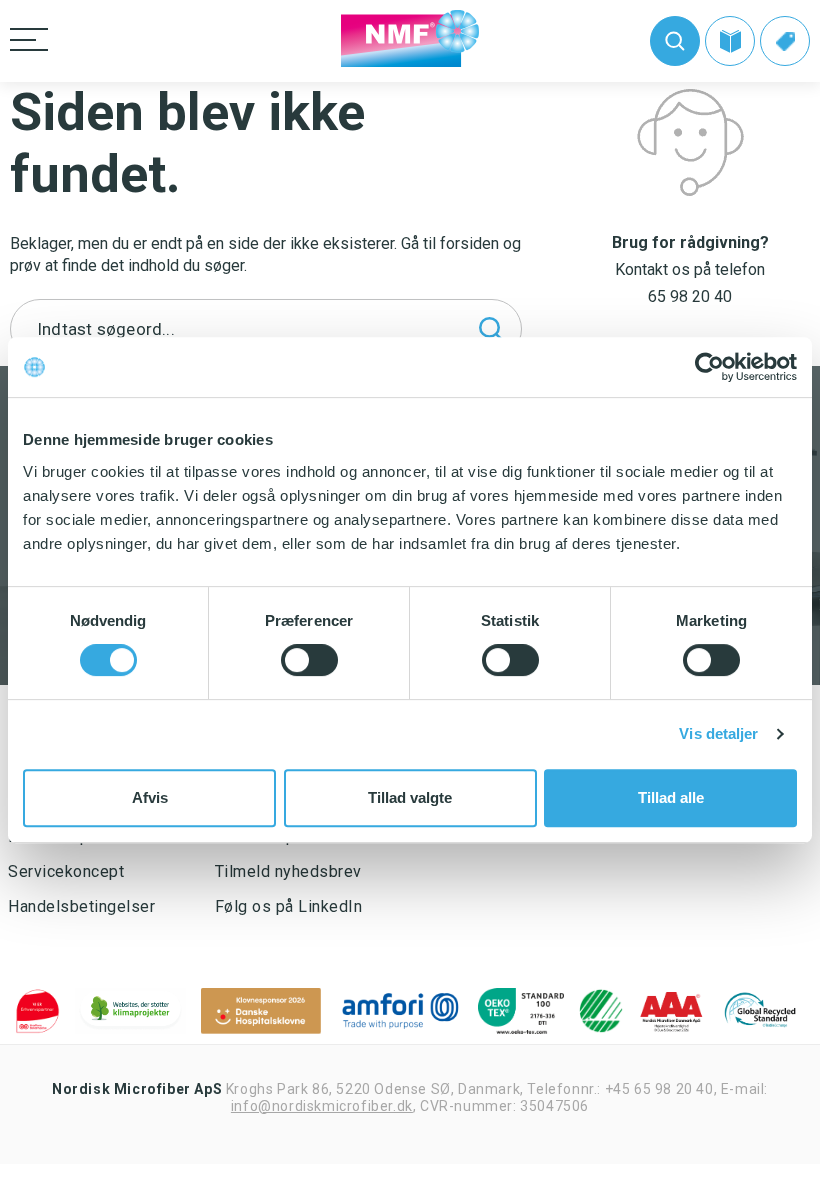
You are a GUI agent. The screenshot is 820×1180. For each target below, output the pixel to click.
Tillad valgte (410, 797)
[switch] (309, 660)
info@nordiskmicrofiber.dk (322, 1106)
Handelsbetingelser (81, 906)
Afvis (150, 797)
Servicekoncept (66, 871)
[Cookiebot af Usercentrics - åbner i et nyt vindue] (709, 367)
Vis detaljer (718, 733)
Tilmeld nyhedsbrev (288, 871)
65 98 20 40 (690, 296)
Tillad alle (671, 797)
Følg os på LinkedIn (289, 906)
